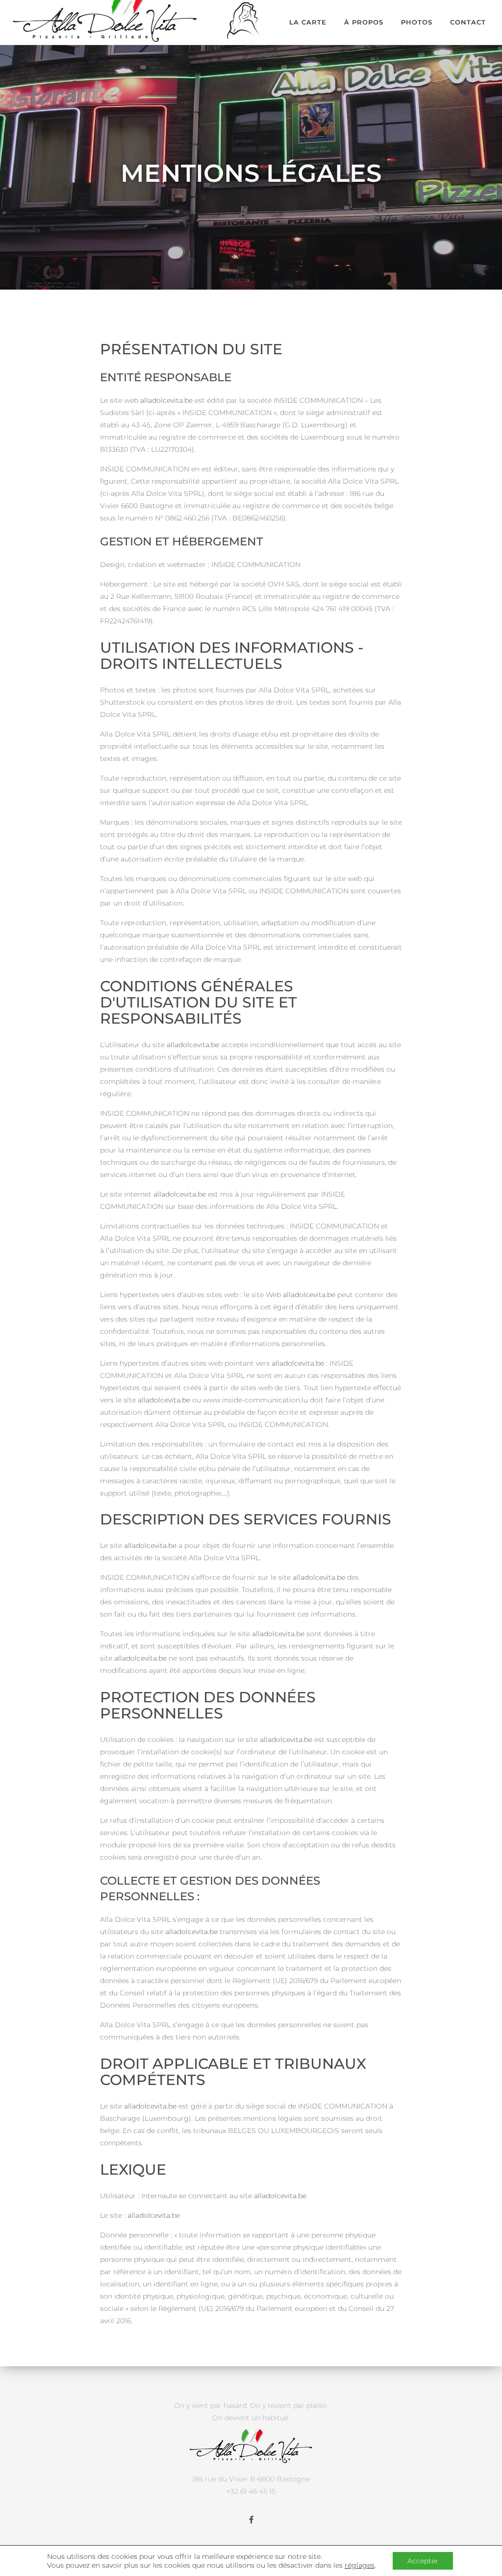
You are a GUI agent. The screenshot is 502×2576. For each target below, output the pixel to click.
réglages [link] (360, 2565)
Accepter (423, 2561)
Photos (417, 22)
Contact (468, 22)
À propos (364, 22)
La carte (308, 22)
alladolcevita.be (166, 400)
